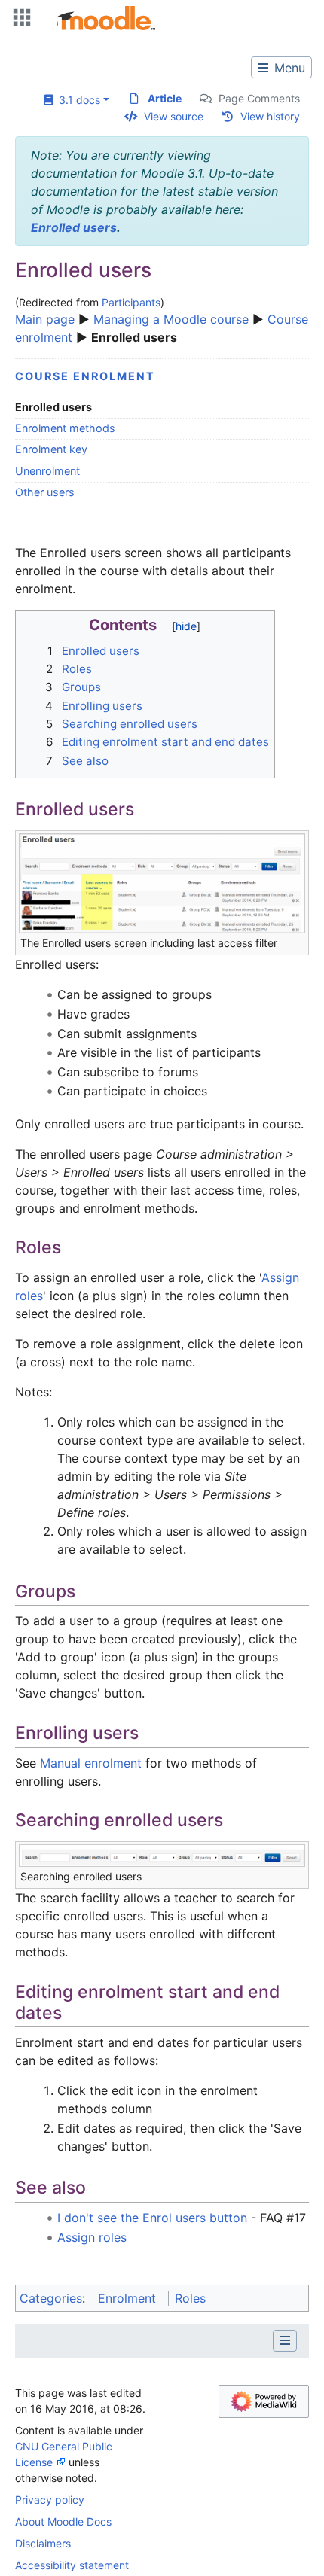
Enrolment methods (65, 428)
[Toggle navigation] (19, 21)
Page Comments (259, 98)
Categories (51, 2298)
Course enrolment (85, 376)
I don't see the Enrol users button (152, 2218)
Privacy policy (50, 2500)
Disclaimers (43, 2543)
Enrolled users (74, 227)
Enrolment (127, 2298)
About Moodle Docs (63, 2521)
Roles (190, 2298)
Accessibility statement (72, 2565)
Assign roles (92, 2237)
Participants (131, 302)
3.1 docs (76, 100)
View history (270, 116)
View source (174, 116)
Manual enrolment (91, 1763)
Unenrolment (47, 471)
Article (165, 98)
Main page (45, 319)
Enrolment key (51, 449)
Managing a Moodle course (171, 319)
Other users (45, 492)
